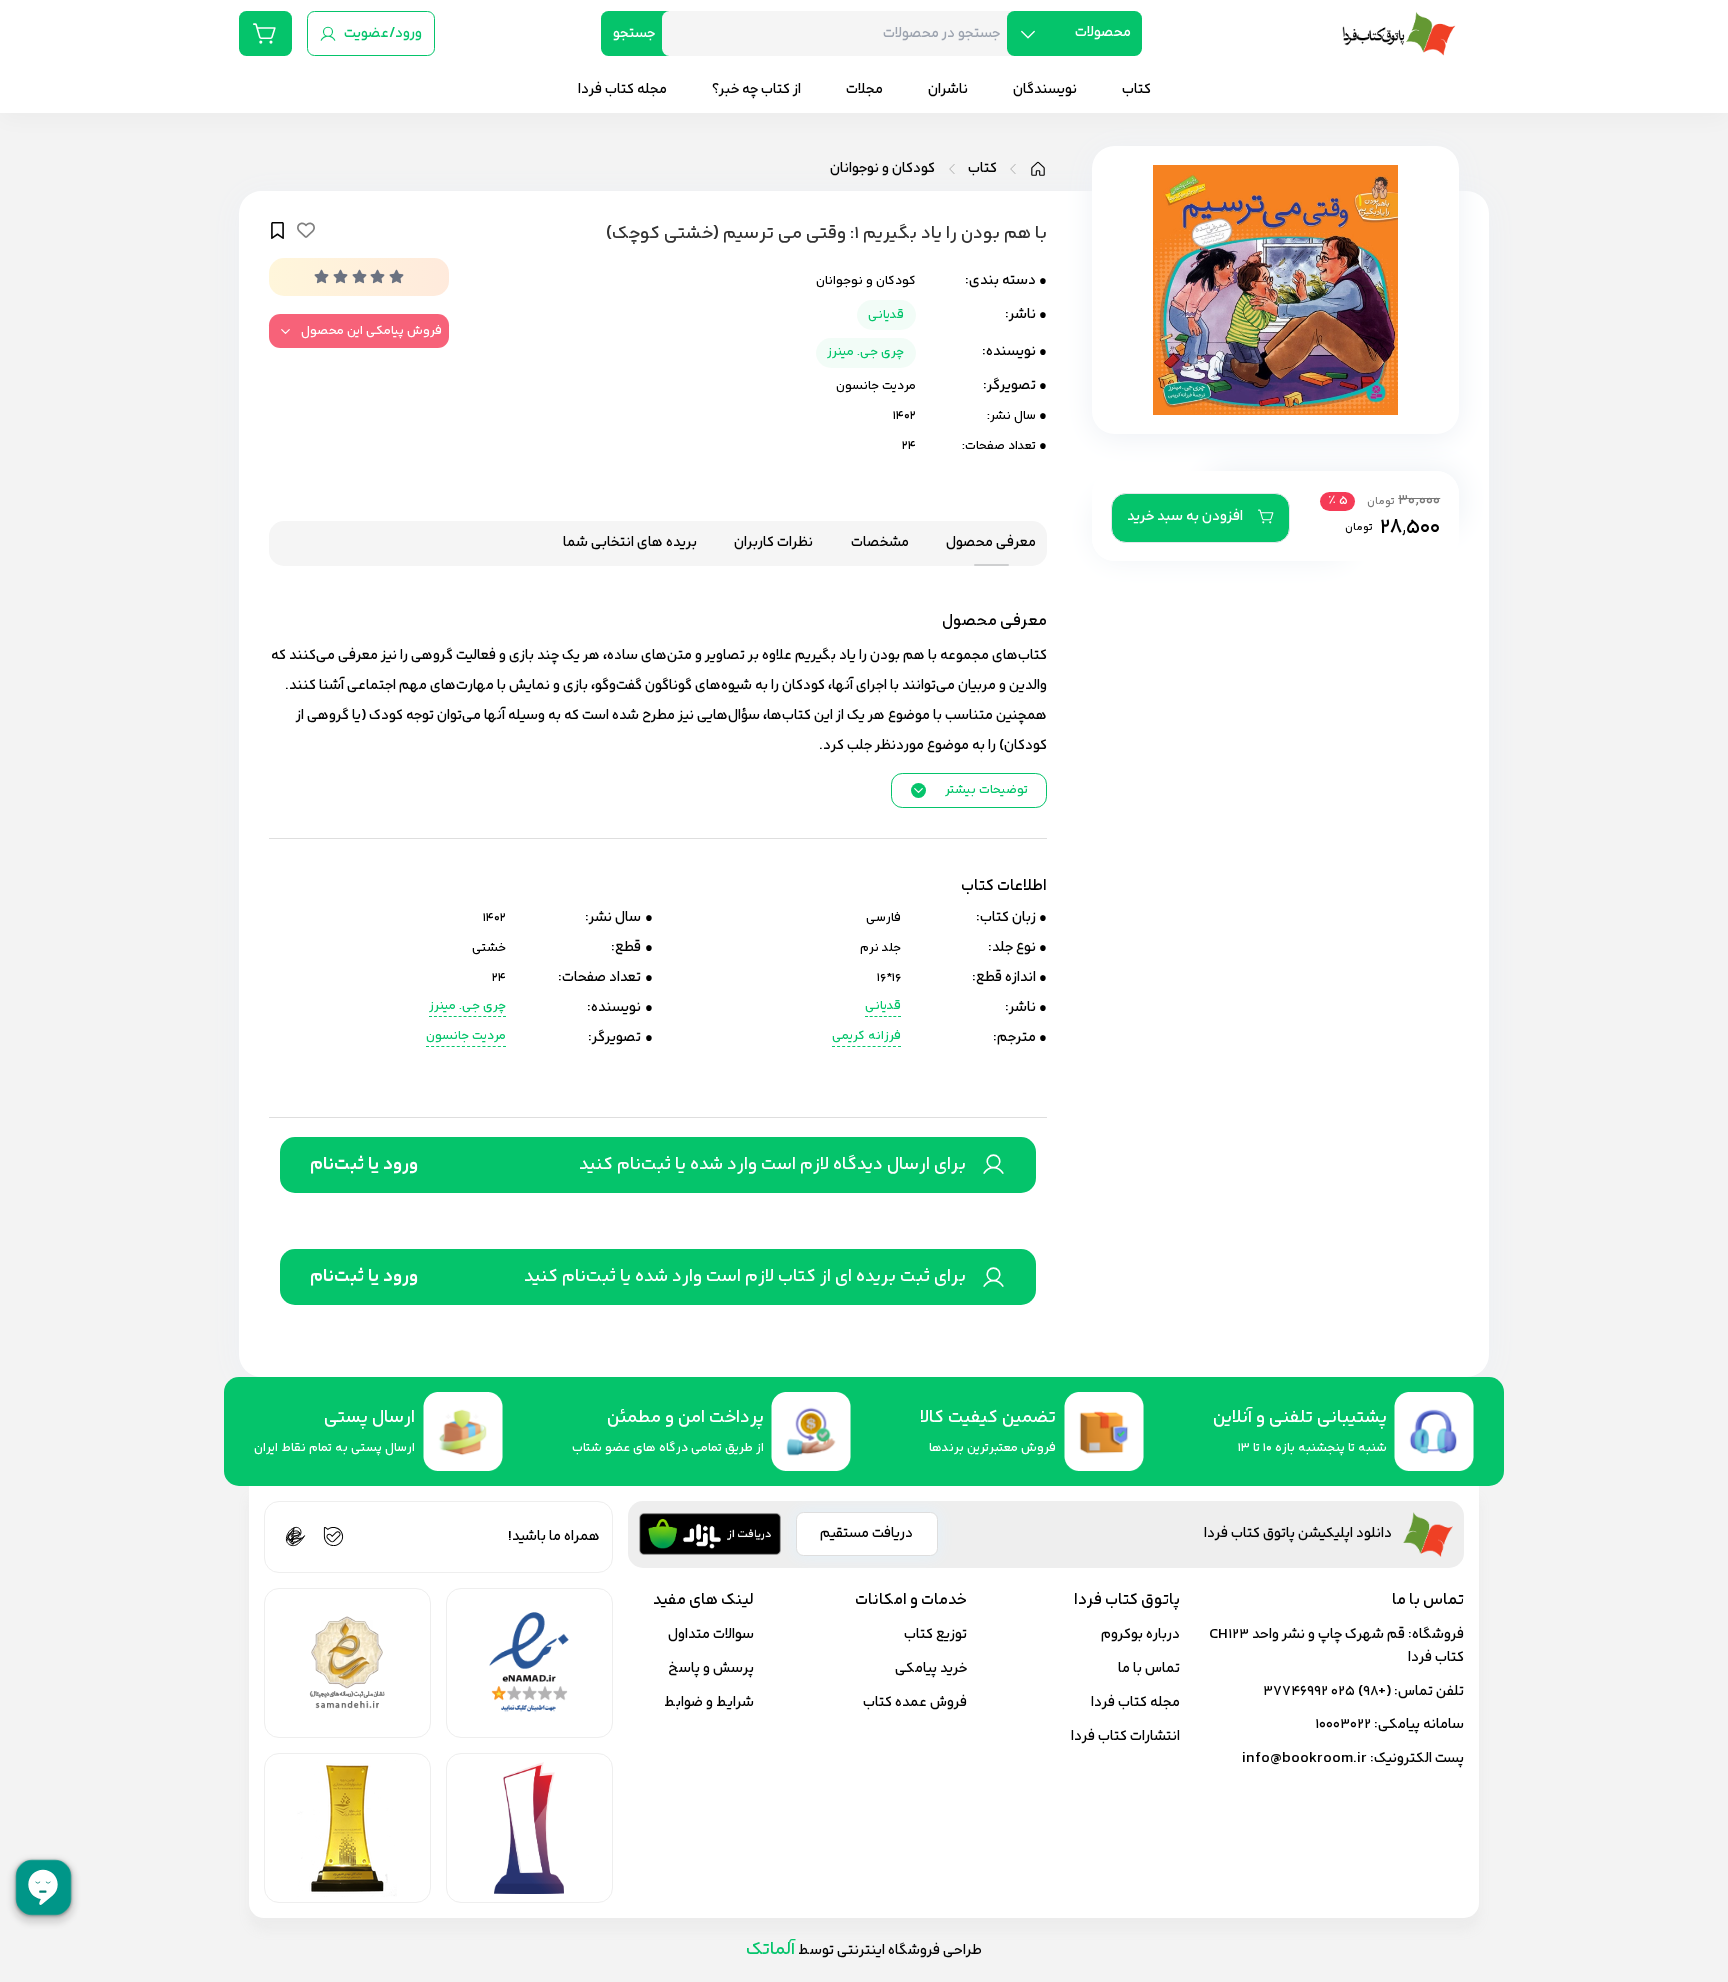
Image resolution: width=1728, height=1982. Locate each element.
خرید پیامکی (931, 1668)
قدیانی (886, 315)
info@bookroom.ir (1304, 1758)
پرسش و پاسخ (711, 1668)
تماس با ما (1149, 1668)
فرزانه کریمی (866, 1036)
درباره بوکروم (1140, 1634)
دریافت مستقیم (866, 1533)
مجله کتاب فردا (1135, 1702)
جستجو (634, 33)
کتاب (982, 169)
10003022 (1343, 1724)
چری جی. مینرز (865, 352)
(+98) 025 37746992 (1327, 1691)
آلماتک (770, 1949)
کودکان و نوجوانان (882, 169)
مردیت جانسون (876, 386)
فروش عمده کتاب (915, 1702)
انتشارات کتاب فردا (1125, 1736)
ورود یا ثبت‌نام (364, 1165)
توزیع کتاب (935, 1634)
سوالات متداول (711, 1634)
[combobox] (842, 33)
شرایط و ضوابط (709, 1702)
